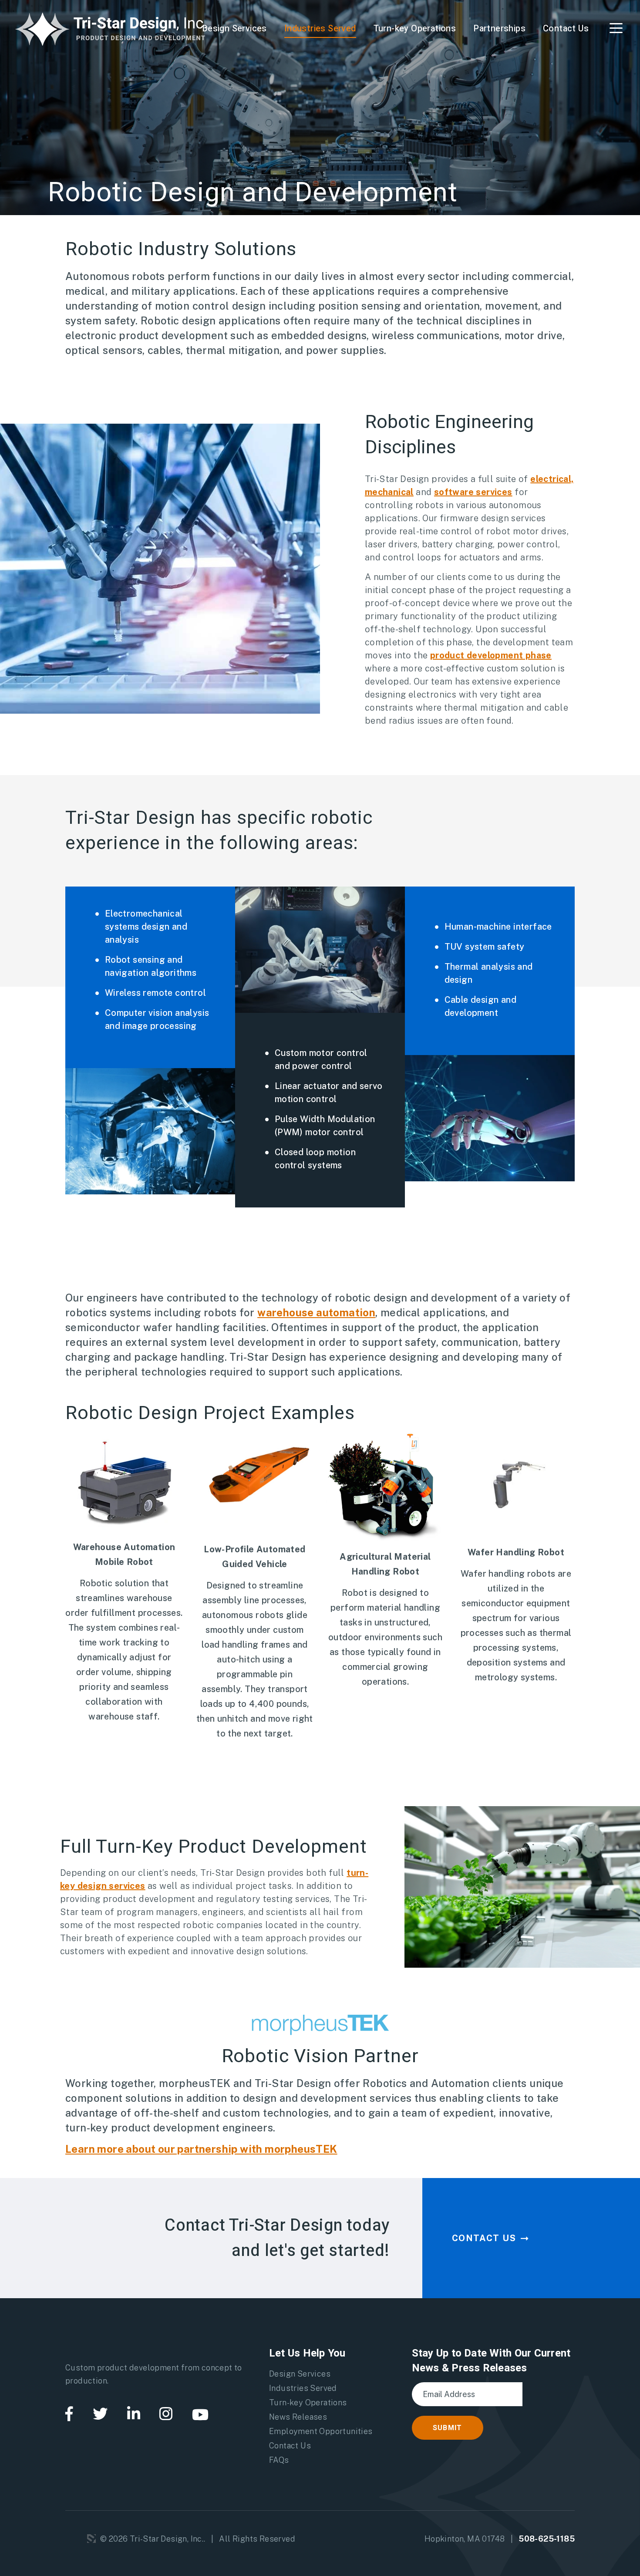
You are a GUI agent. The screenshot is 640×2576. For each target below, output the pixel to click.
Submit (448, 2428)
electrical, (552, 479)
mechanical (389, 492)
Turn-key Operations (415, 29)
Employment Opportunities (321, 2431)
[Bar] (616, 28)
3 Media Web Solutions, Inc (91, 2539)
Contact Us (566, 29)
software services (473, 492)
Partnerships (499, 29)
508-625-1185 (547, 2539)
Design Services (234, 29)
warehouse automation (316, 1312)
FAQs (279, 2460)
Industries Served (320, 29)
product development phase (491, 655)
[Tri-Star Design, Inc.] (111, 28)
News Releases (298, 2417)
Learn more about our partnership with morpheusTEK (201, 2149)
